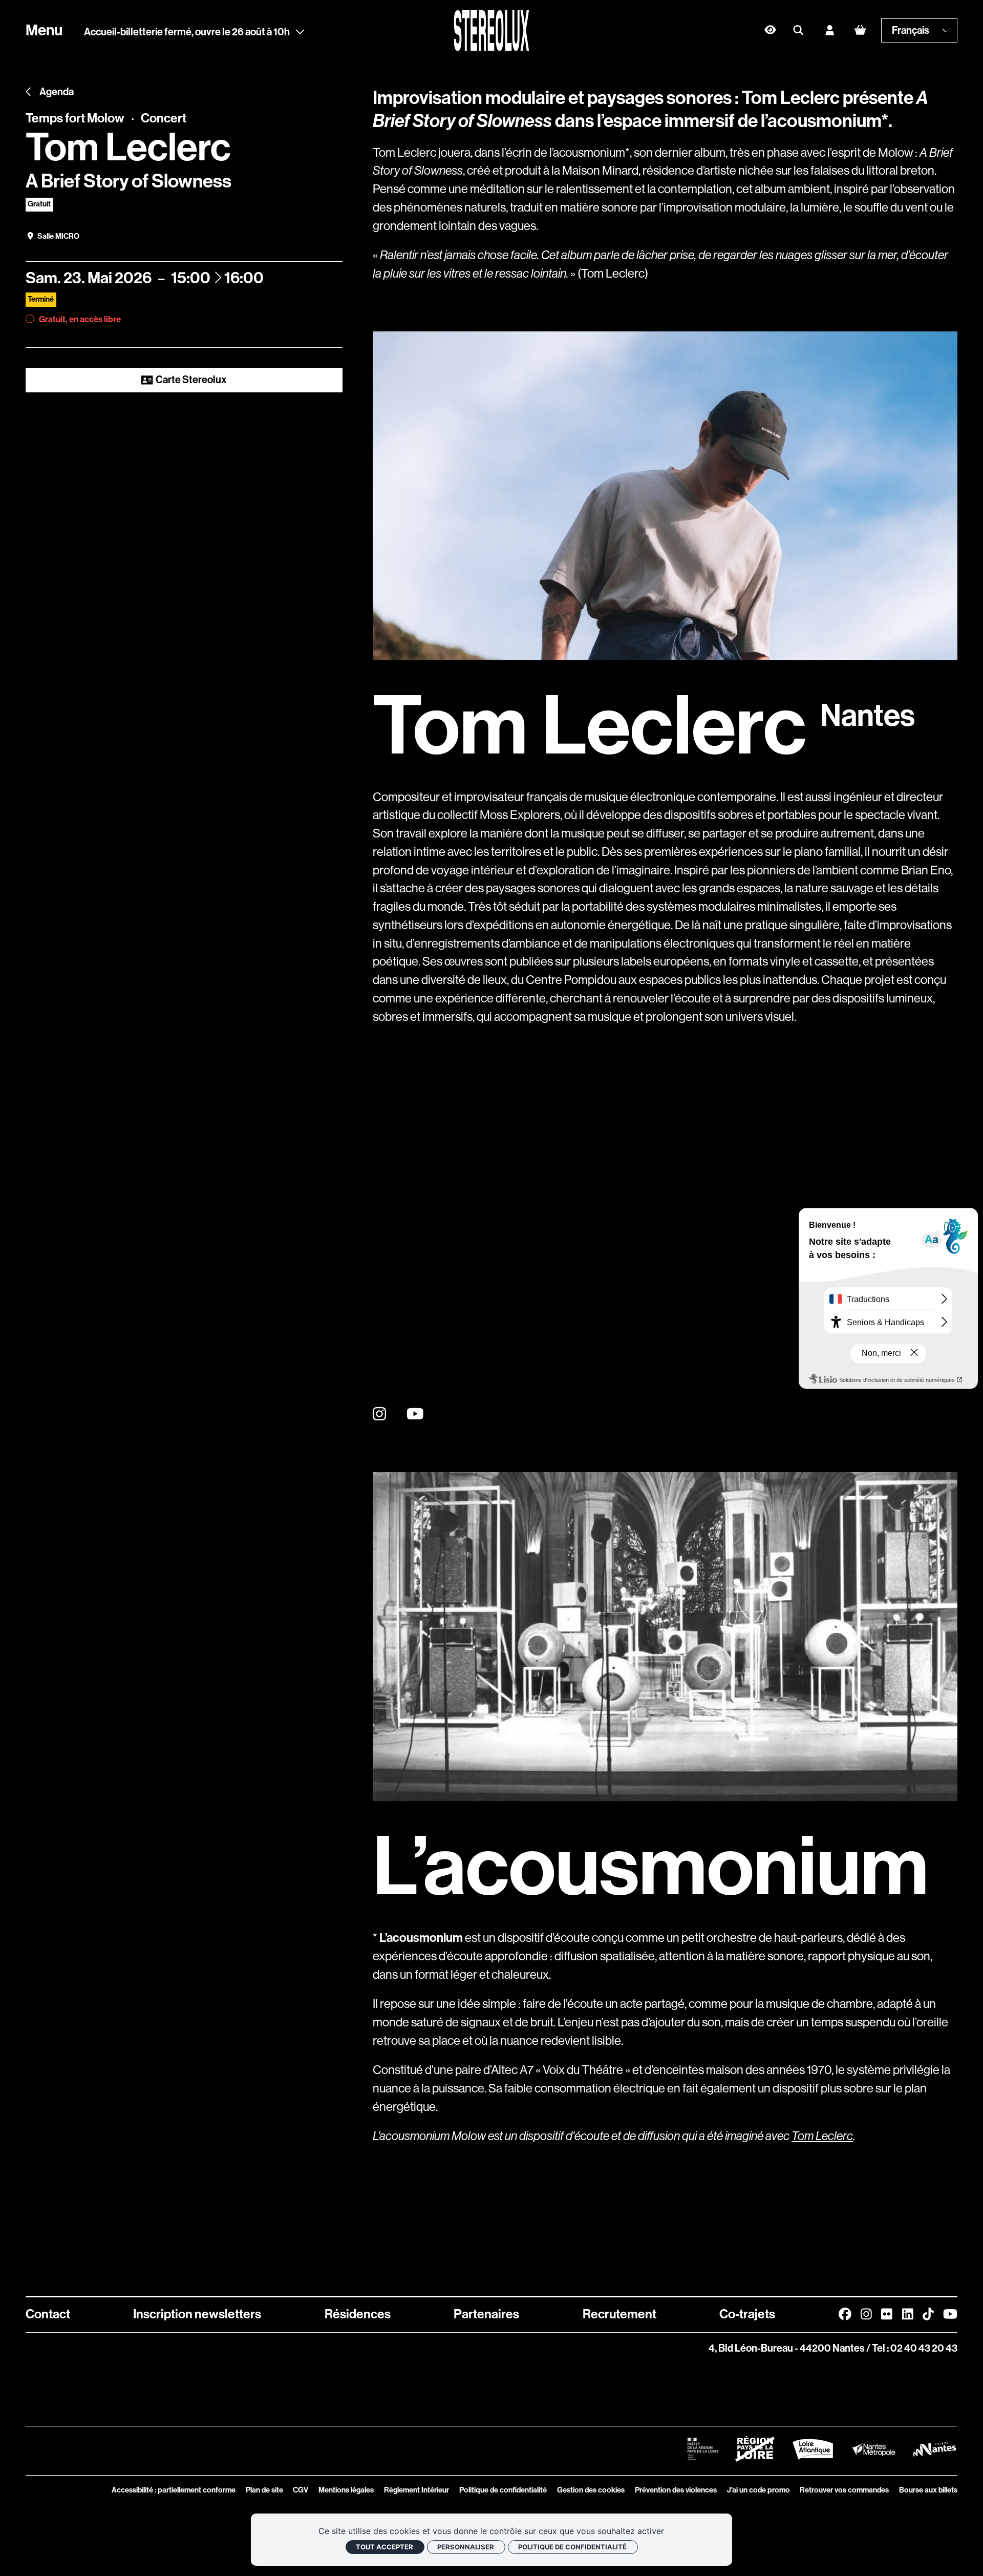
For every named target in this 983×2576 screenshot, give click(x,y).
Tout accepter (384, 2547)
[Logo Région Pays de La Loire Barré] (755, 2449)
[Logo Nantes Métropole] (874, 2449)
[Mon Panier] (860, 30)
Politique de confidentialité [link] (572, 2547)
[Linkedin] (908, 2314)
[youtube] (415, 1414)
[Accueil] (492, 30)
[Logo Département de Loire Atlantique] (813, 2449)
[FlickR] (887, 2314)
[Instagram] (866, 2314)
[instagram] (379, 1414)
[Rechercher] (798, 30)
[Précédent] (29, 92)
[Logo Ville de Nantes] (935, 2449)
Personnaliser (466, 2547)
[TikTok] (928, 2314)
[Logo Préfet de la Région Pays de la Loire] (703, 2449)
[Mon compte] (830, 30)
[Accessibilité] (770, 30)
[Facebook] (845, 2314)
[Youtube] (950, 2314)
